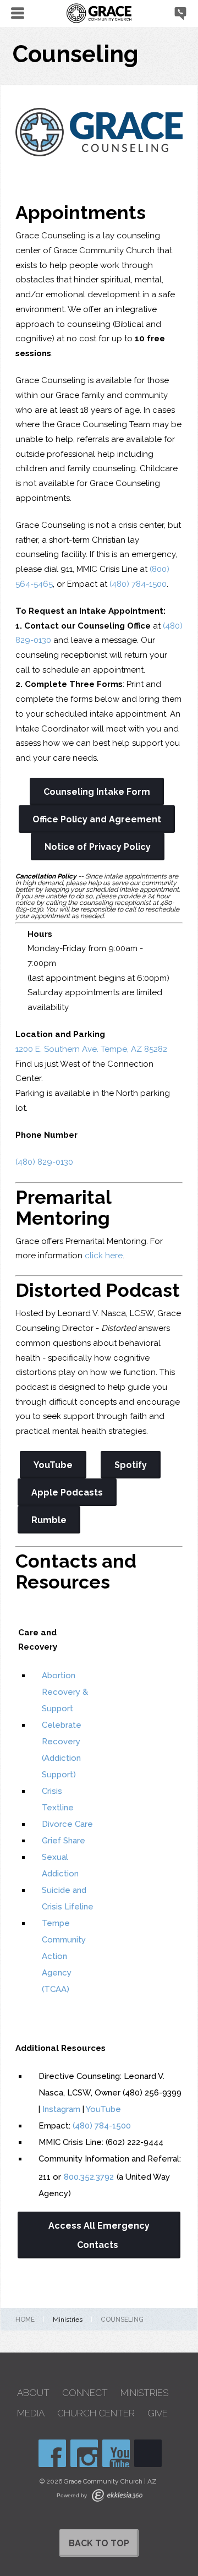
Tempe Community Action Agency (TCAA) (64, 1956)
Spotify (131, 1465)
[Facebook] (52, 2453)
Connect (85, 2393)
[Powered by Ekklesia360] (117, 2495)
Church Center (96, 2413)
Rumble (49, 1520)
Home (25, 2320)
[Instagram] (84, 2453)
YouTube (53, 1465)
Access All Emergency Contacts (99, 2235)
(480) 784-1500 (138, 584)
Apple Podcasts (67, 1492)
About (33, 2393)
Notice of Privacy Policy (98, 847)
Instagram (61, 2109)
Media (31, 2413)
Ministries (144, 2393)
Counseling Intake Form (97, 792)
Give (158, 2413)
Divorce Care (67, 1824)
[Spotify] (148, 2453)
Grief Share (64, 1841)
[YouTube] (116, 2453)
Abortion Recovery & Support (65, 1692)
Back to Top (99, 2543)
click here (104, 1256)
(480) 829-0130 (44, 1162)
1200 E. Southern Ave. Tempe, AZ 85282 (91, 1049)
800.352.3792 (89, 2177)
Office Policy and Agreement (97, 819)
